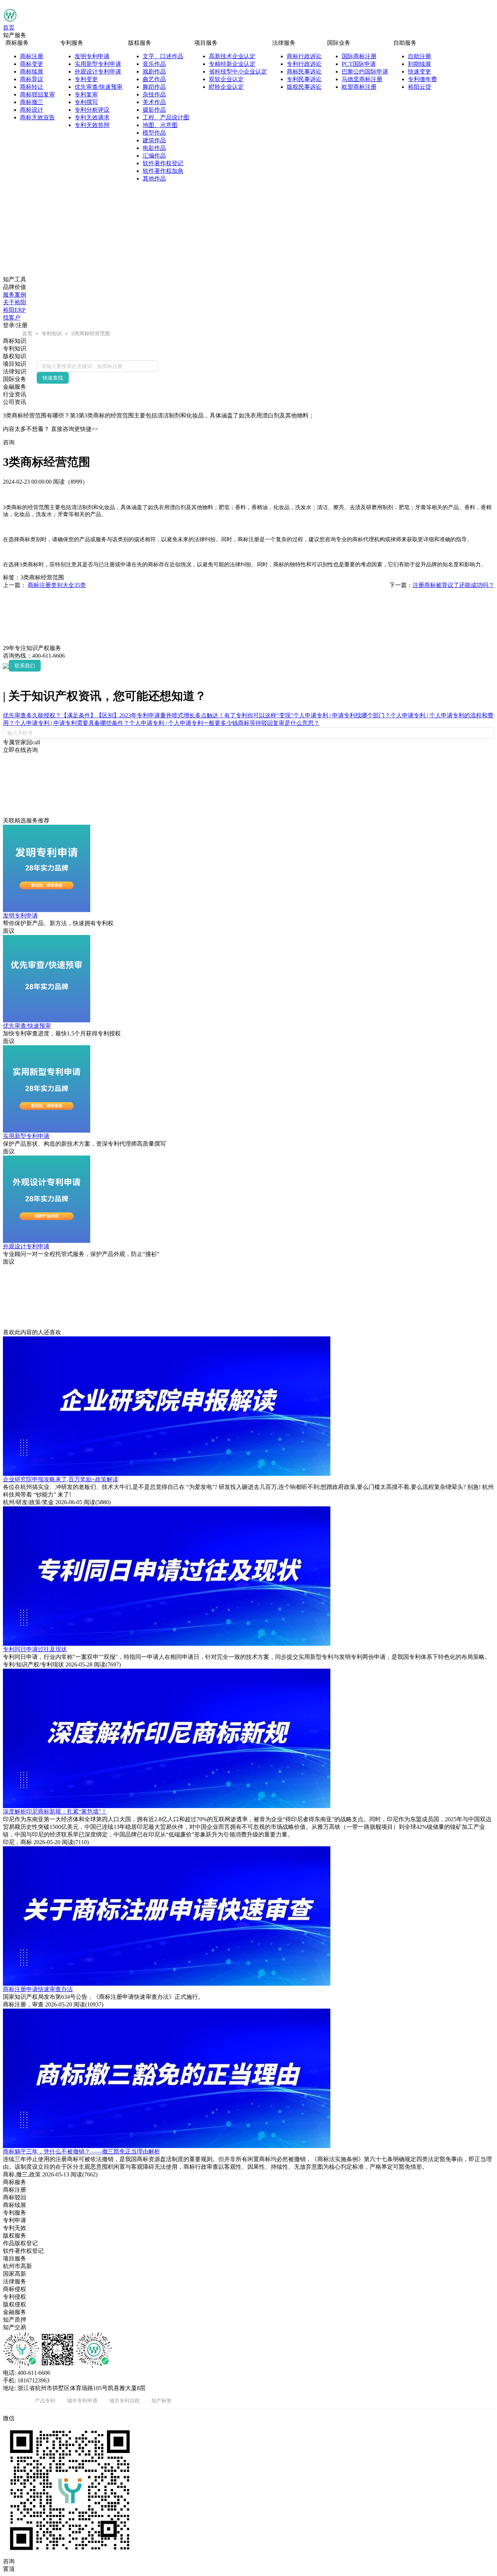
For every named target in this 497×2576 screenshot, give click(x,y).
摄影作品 (154, 110)
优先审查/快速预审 (99, 87)
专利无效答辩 (92, 125)
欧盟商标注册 (359, 87)
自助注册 (420, 56)
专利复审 (86, 94)
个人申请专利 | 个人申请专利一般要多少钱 (184, 723)
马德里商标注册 (362, 79)
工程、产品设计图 (166, 117)
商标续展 (32, 72)
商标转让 (32, 87)
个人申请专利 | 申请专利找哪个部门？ (342, 715)
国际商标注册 (359, 56)
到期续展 (420, 64)
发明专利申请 (92, 56)
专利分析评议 (92, 110)
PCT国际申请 (359, 64)
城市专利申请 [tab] (82, 2400)
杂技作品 (154, 94)
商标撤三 (32, 102)
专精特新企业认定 (232, 64)
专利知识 (52, 333)
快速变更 (420, 72)
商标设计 (32, 110)
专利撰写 (86, 102)
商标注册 (32, 56)
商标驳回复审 (37, 94)
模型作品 (154, 133)
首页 (9, 27)
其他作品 (154, 179)
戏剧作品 (154, 72)
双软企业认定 (226, 79)
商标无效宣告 (37, 117)
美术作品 (154, 102)
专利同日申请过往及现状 (35, 1649)
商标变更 (32, 64)
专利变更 (86, 79)
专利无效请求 (92, 117)
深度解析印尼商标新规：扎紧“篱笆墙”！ (55, 1812)
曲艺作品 (154, 79)
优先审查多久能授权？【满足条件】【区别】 (61, 715)
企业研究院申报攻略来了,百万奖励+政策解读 (61, 1479)
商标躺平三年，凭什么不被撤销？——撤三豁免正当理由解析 (81, 2151)
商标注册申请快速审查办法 (38, 1989)
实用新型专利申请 (98, 64)
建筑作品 (154, 140)
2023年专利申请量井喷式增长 (157, 715)
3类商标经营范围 (90, 333)
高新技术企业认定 (232, 56)
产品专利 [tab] (45, 2400)
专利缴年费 (422, 79)
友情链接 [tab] (13, 2400)
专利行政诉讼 (304, 64)
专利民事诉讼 (304, 79)
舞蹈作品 (154, 87)
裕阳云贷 (420, 87)
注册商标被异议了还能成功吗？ (453, 585)
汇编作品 (154, 156)
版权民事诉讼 (304, 87)
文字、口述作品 (163, 56)
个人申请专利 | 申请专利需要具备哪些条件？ (72, 723)
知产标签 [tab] (162, 2400)
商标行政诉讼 (304, 56)
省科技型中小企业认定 (238, 72)
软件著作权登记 (163, 163)
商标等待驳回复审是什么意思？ (279, 723)
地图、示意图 (160, 125)
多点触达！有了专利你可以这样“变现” (244, 715)
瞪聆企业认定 (226, 87)
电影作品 (154, 148)
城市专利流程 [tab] (124, 2400)
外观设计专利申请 (98, 72)
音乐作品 (154, 64)
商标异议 (32, 79)
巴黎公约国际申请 (365, 72)
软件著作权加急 (163, 171)
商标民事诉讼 (304, 72)
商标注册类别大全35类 (57, 585)
